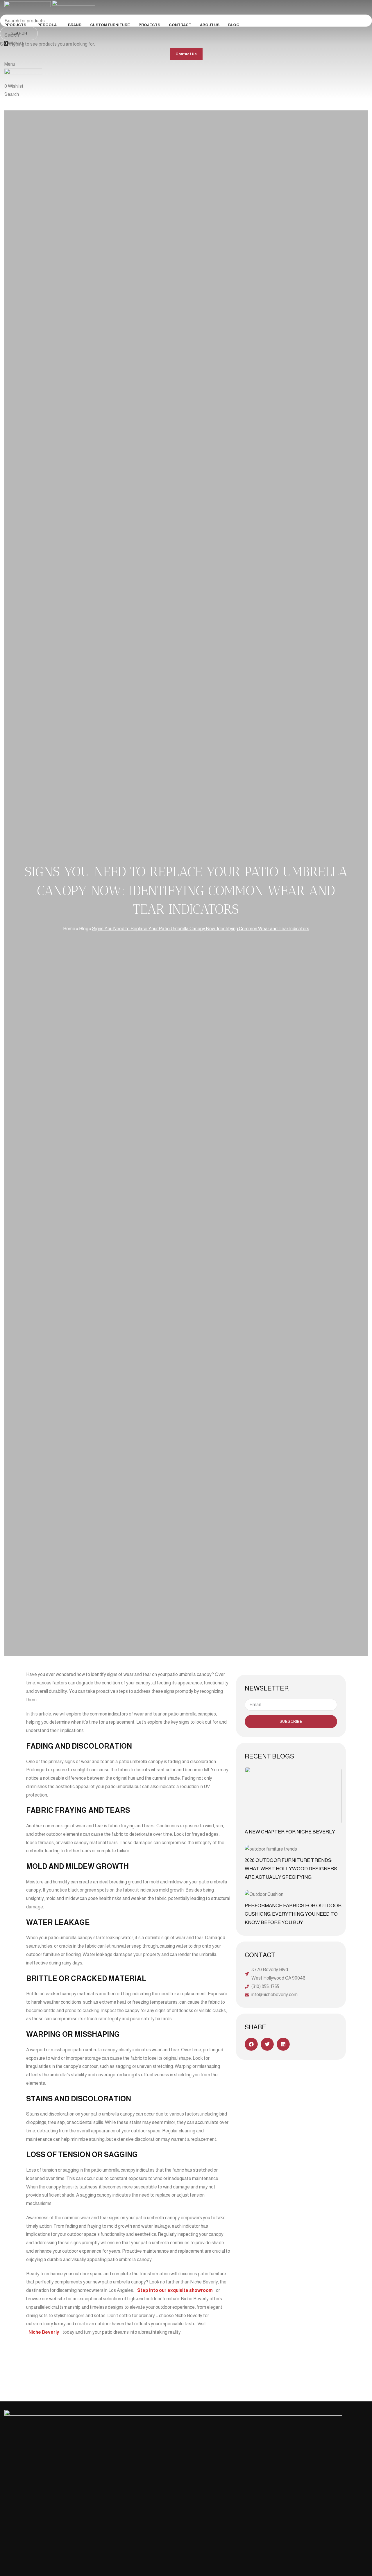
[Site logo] (28, 9)
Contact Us (186, 54)
